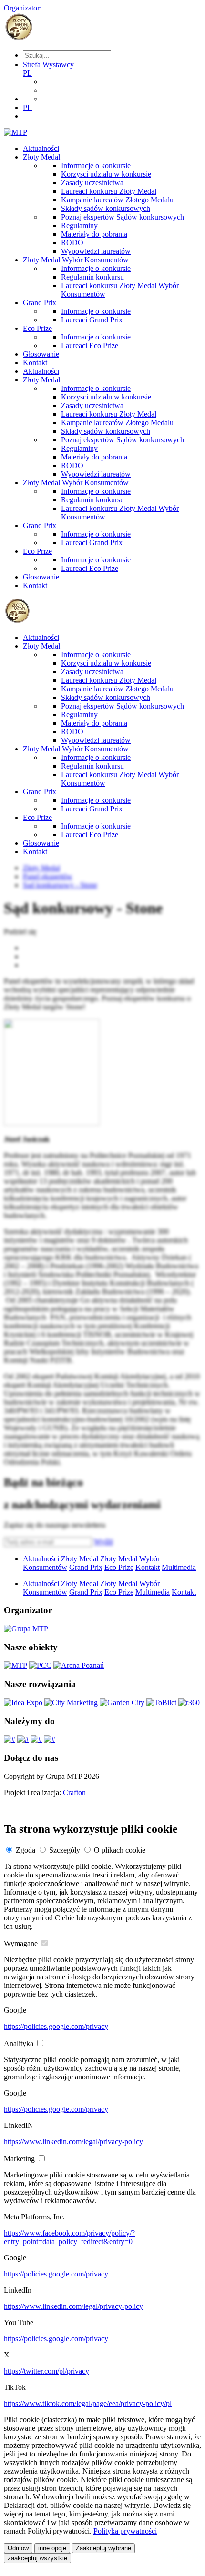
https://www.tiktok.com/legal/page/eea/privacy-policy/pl (88, 2403)
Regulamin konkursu (92, 277)
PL (27, 73)
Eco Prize (37, 328)
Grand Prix (40, 303)
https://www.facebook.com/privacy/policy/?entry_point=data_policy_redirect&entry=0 (69, 2237)
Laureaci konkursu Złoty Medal (109, 191)
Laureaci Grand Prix (92, 320)
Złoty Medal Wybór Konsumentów (76, 260)
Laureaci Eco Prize (90, 345)
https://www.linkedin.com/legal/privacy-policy (73, 2142)
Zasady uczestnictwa (92, 183)
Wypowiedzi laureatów (96, 251)
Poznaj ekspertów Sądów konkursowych (123, 217)
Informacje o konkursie (96, 165)
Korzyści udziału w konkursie (106, 174)
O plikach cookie (120, 1850)
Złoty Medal (41, 157)
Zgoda (26, 1850)
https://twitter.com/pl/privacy (46, 2371)
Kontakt (35, 363)
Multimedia (179, 1567)
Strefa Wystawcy (48, 65)
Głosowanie (41, 354)
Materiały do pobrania (94, 234)
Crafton (74, 1792)
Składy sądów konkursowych (106, 208)
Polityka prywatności (125, 2531)
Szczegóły (65, 1850)
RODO (72, 243)
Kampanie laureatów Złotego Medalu (117, 200)
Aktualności (41, 148)
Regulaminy (79, 225)
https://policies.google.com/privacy (56, 2026)
